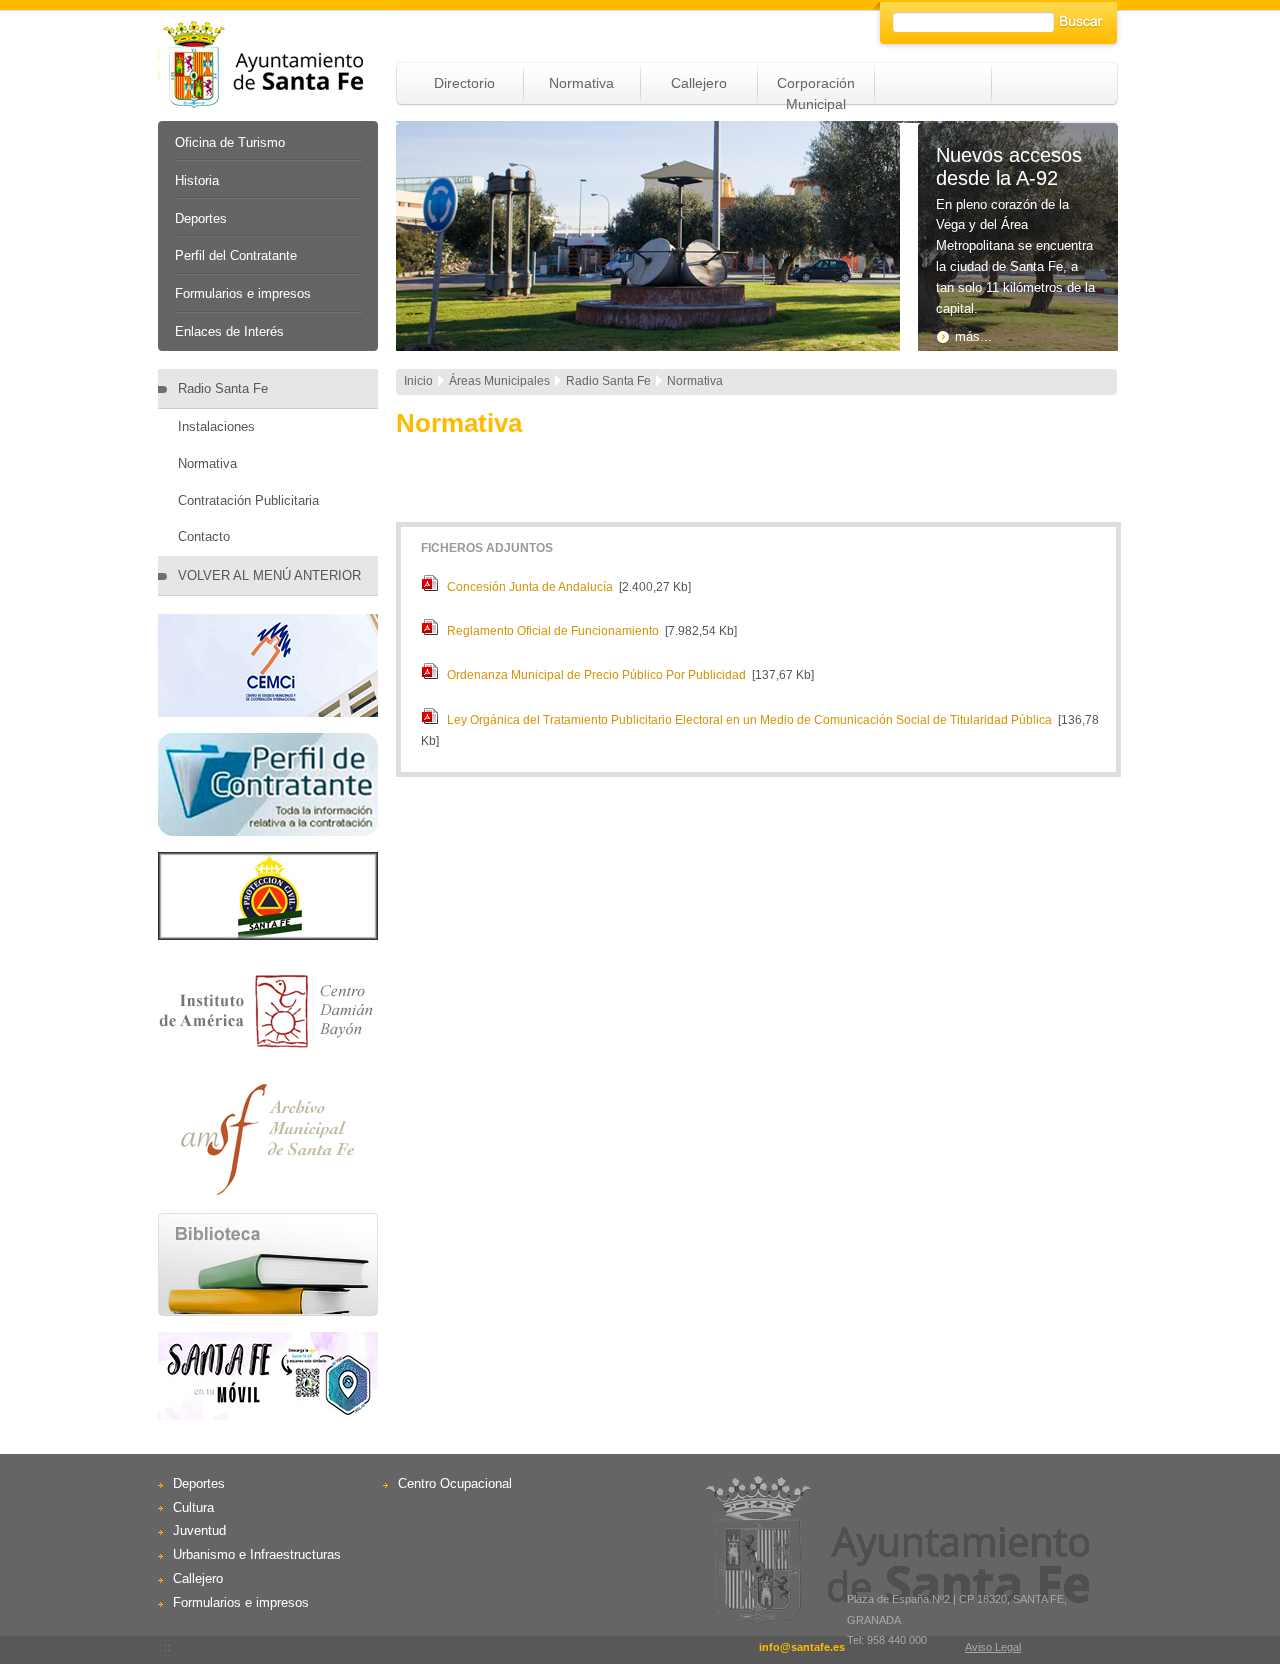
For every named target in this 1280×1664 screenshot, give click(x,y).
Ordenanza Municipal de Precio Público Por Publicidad (596, 675)
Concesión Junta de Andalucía (530, 587)
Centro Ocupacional (455, 1483)
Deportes (201, 218)
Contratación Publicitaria (248, 500)
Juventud (199, 1530)
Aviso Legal (993, 1647)
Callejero (699, 83)
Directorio (464, 83)
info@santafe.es (802, 1647)
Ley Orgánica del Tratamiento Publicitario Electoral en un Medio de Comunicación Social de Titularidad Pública (749, 720)
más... (973, 336)
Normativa (581, 83)
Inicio (418, 381)
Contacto (204, 536)
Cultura (193, 1507)
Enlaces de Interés (229, 331)
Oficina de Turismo (230, 142)
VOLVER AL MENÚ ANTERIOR (269, 575)
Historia (197, 180)
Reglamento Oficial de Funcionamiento (553, 631)
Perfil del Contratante (236, 255)
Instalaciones (216, 426)
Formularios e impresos (243, 293)
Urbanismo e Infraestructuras (257, 1554)
